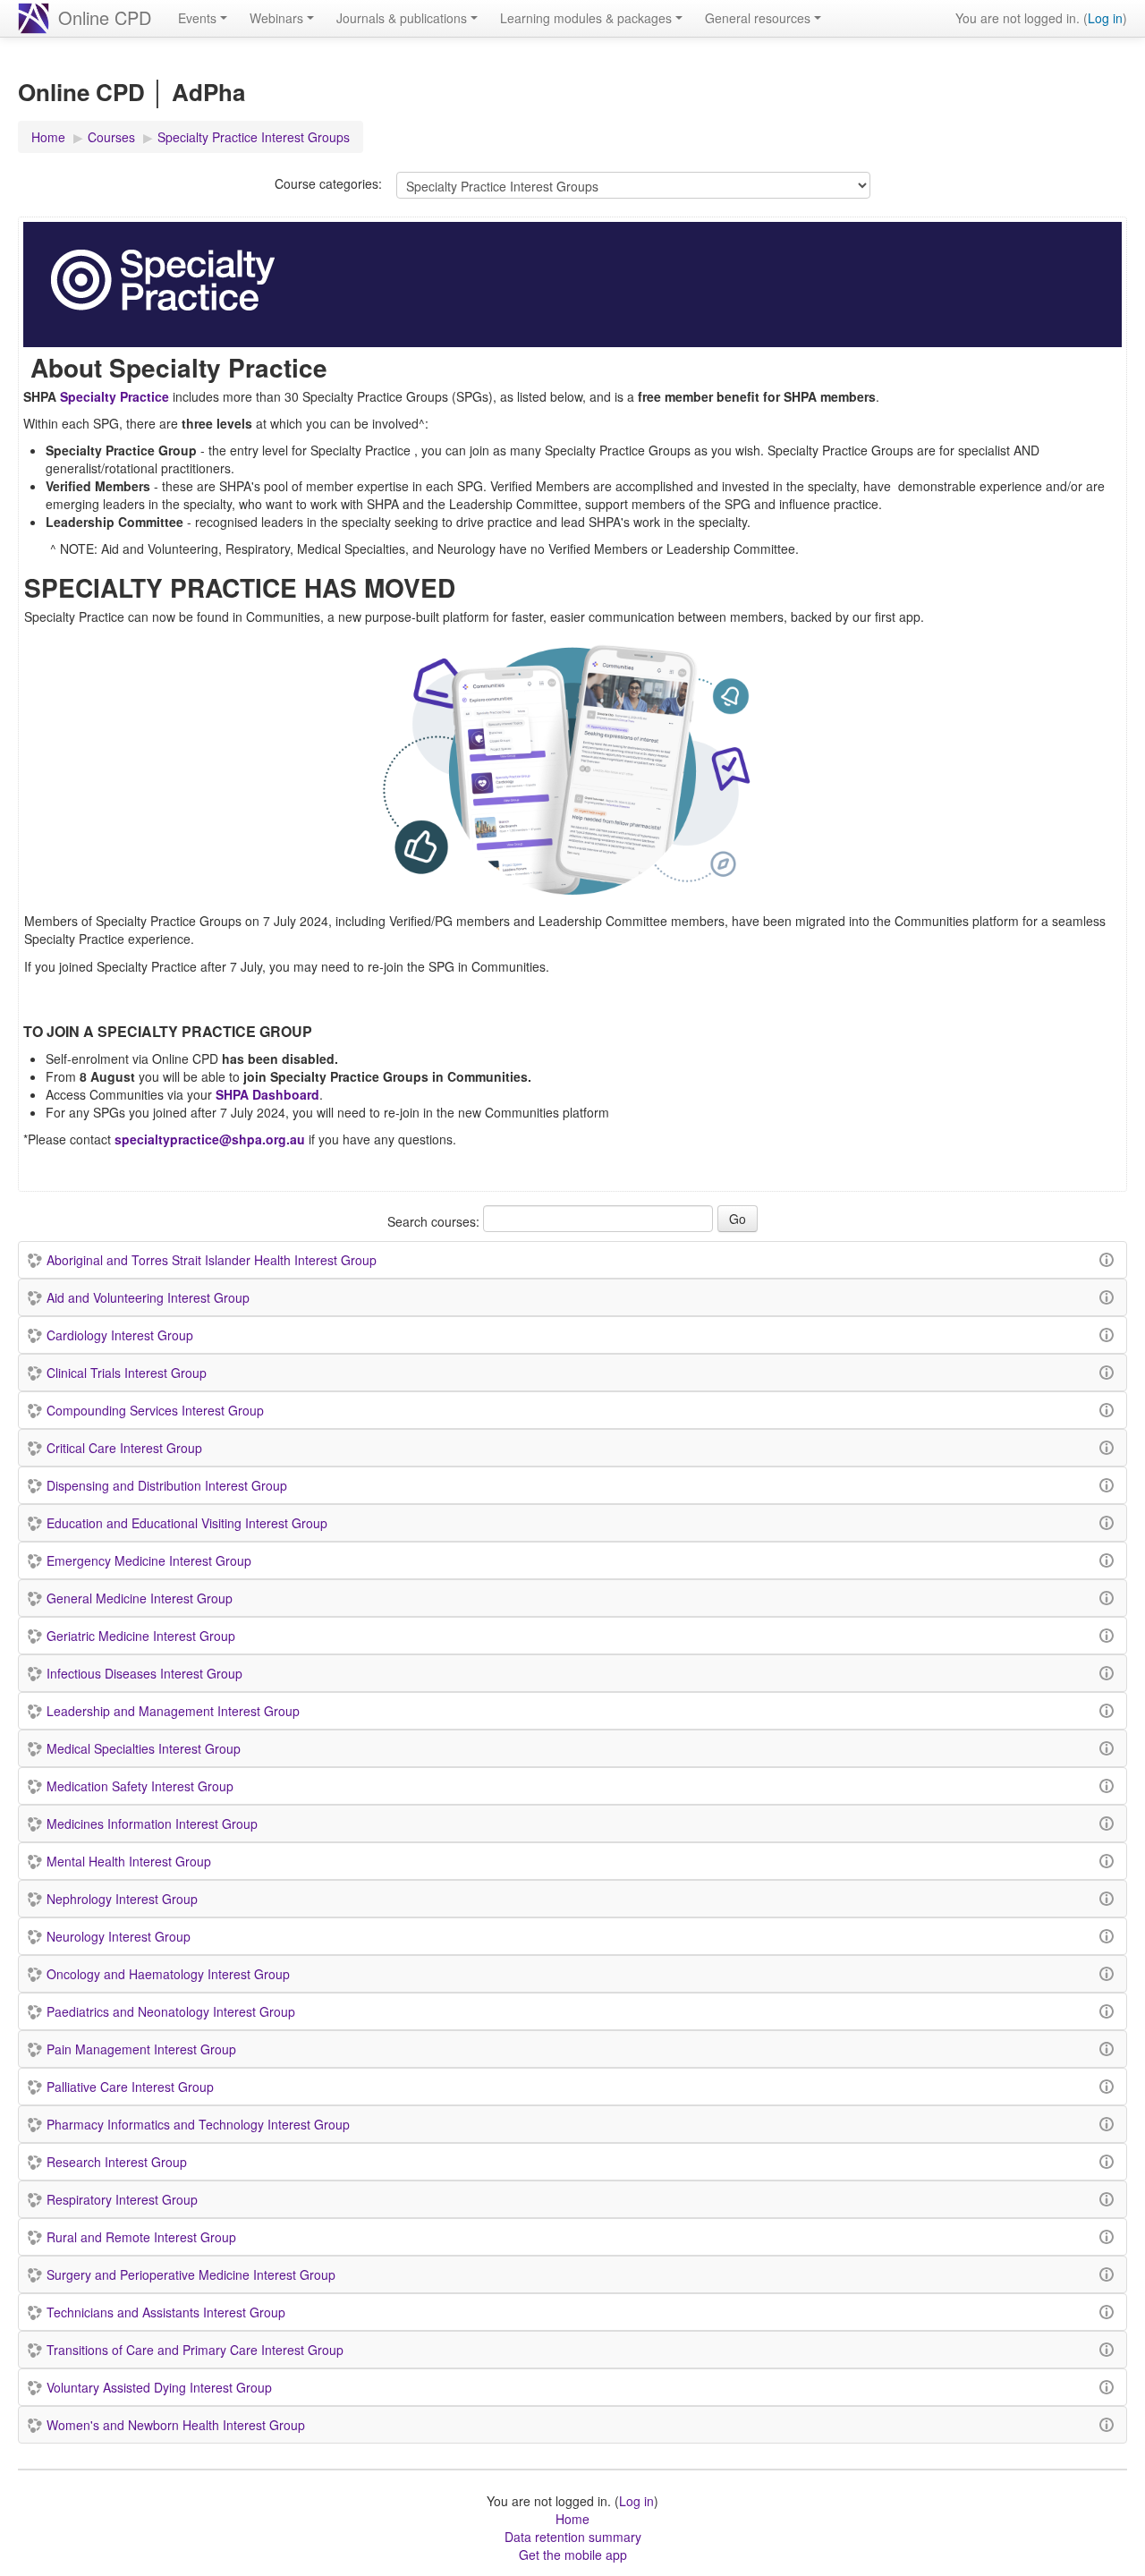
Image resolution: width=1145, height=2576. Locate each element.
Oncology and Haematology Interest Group (168, 1974)
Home (572, 2519)
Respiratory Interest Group (122, 2199)
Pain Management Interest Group (141, 2049)
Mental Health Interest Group (129, 1861)
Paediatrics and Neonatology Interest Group (171, 2011)
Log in (1105, 18)
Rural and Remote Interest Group (141, 2237)
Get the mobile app (573, 2555)
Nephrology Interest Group (122, 1899)
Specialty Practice (113, 396)
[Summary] (1109, 1258)
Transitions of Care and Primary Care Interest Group (195, 2350)
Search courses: (435, 1221)
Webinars (276, 18)
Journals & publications (402, 18)
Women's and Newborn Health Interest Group (176, 2425)
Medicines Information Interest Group (152, 1824)
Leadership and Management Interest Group (173, 1711)
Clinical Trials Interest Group (127, 1373)
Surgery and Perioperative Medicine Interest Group (191, 2274)
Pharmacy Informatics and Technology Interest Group (198, 2124)
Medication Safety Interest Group (140, 1786)
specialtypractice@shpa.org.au (210, 1139)
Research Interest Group (117, 2162)
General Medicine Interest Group (140, 1598)
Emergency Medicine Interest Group (149, 1560)
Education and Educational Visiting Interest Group (187, 1523)
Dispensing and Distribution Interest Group (167, 1485)
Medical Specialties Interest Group (144, 1748)
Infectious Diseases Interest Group (144, 1673)
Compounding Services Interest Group (155, 1410)
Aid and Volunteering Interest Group (148, 1297)
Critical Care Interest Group (124, 1448)
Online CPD (105, 17)
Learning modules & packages (586, 18)
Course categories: (328, 183)
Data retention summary (573, 2537)
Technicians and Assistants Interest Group (166, 2312)
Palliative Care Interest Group (130, 2087)
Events (197, 18)
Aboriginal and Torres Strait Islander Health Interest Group (212, 1260)
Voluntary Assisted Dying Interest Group (159, 2387)
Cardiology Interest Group (120, 1335)
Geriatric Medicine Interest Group (141, 1636)
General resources (758, 18)
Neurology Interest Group (119, 1936)
